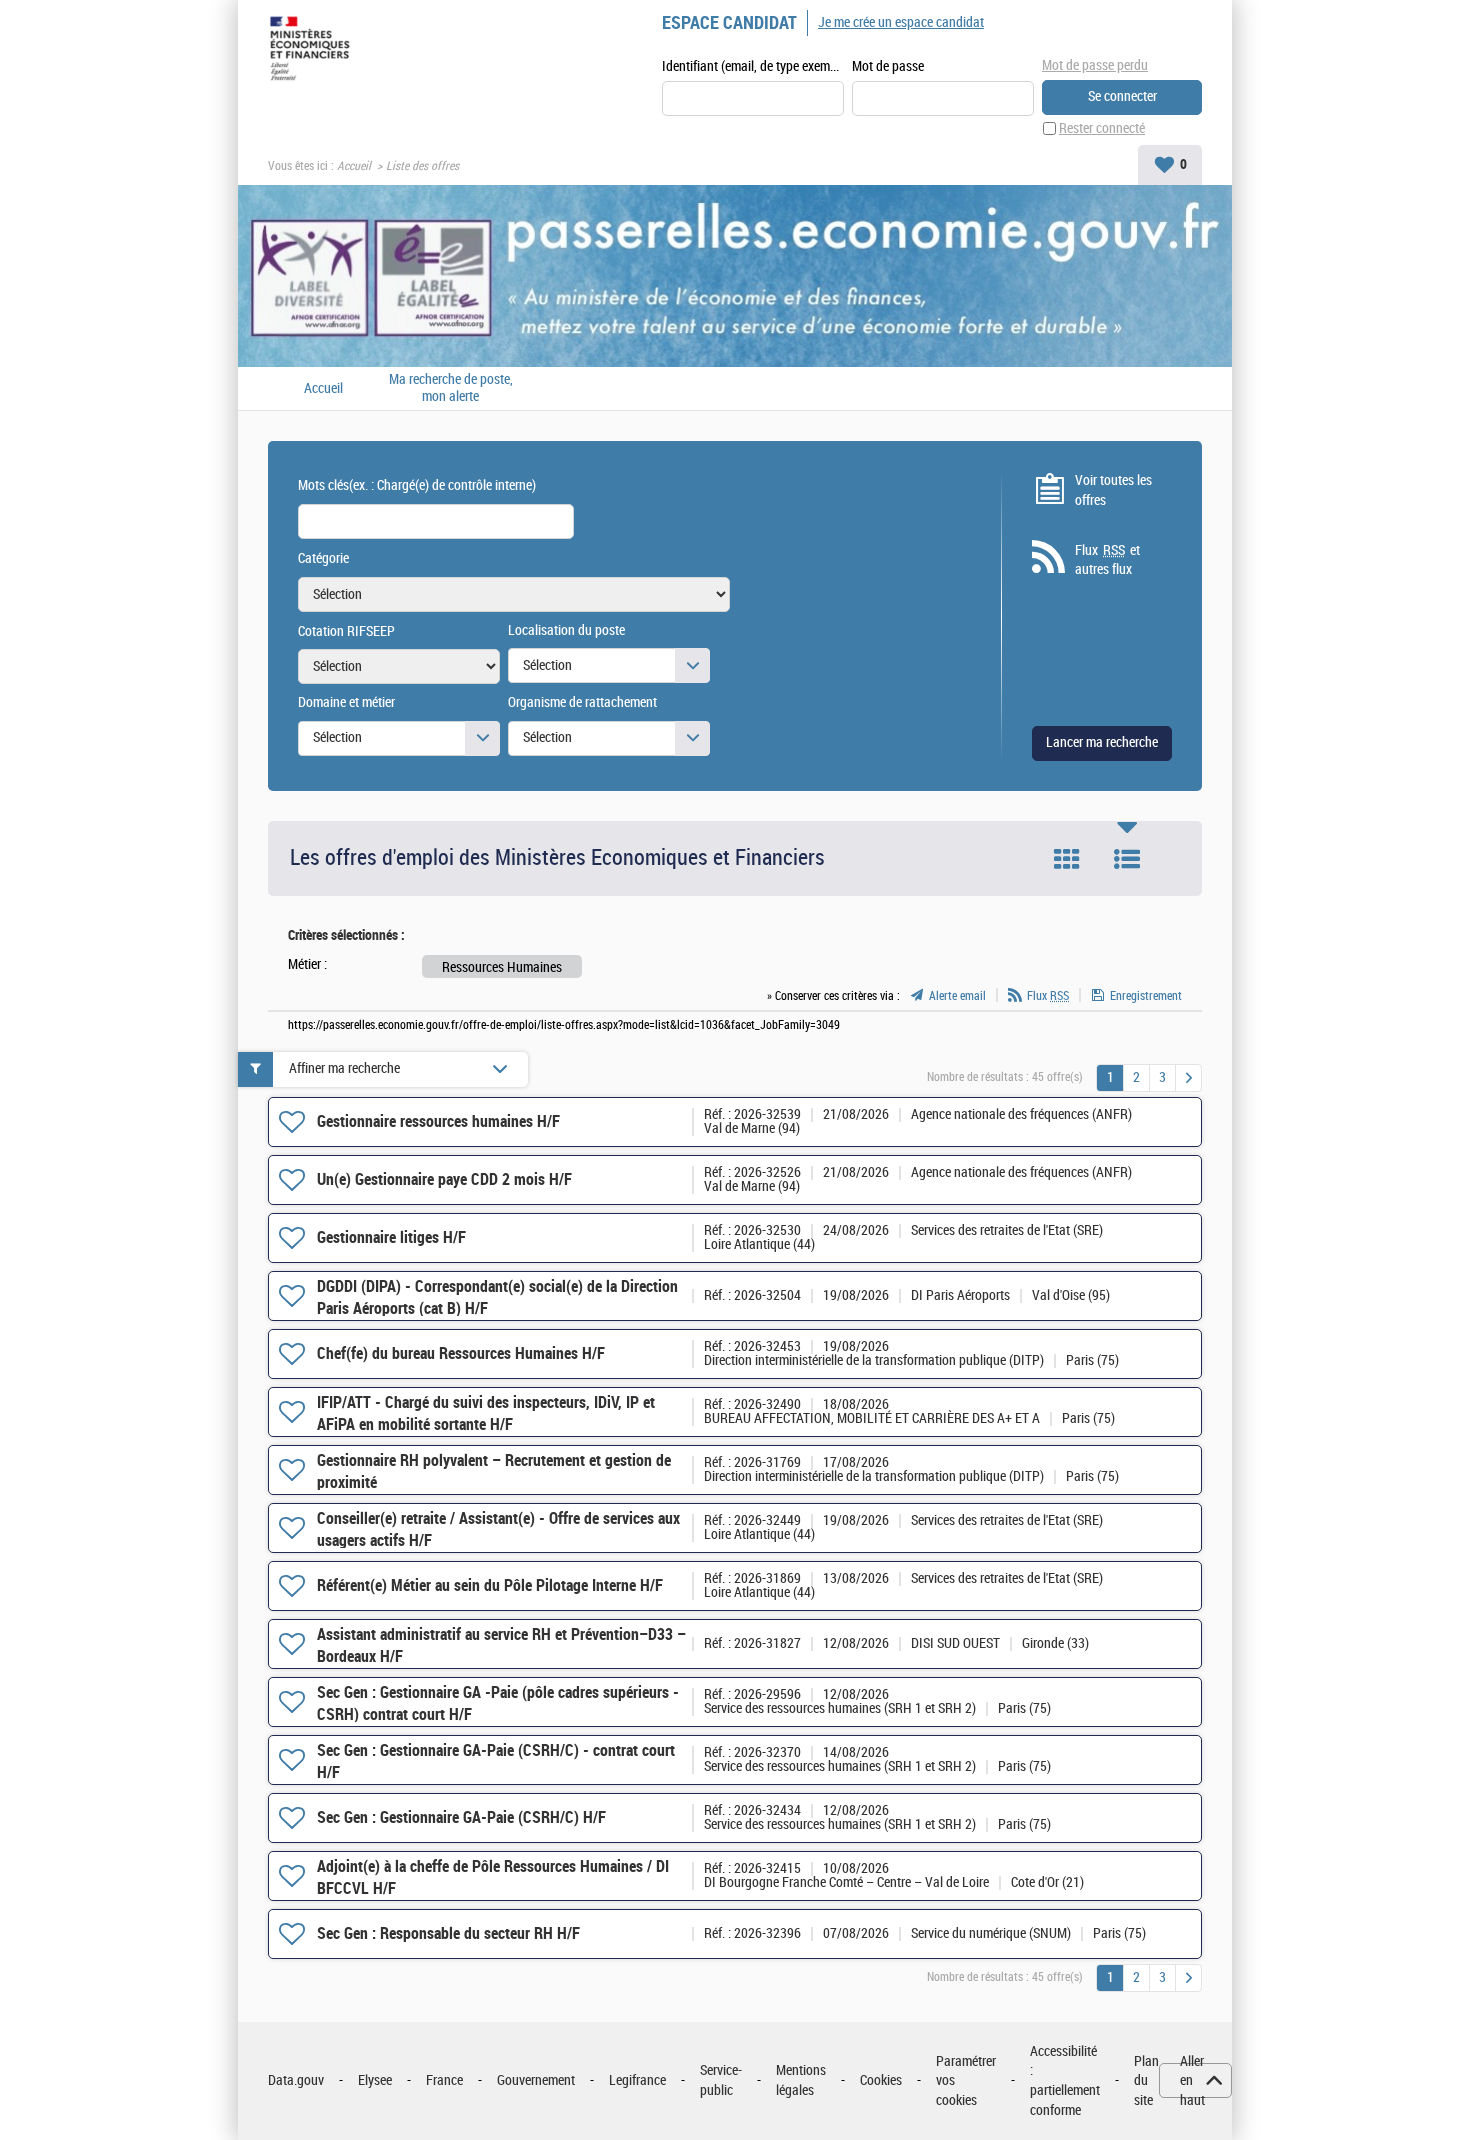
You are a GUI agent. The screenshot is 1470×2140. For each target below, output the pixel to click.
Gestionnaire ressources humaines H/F (438, 1121)
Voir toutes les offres (1113, 490)
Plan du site (1146, 2081)
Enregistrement (1146, 996)
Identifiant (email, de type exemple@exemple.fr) (753, 66)
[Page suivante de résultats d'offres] (1188, 1078)
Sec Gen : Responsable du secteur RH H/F (448, 1933)
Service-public (721, 2080)
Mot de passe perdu (1095, 65)
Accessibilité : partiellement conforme (1065, 2081)
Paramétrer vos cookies (966, 2081)
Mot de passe (888, 66)
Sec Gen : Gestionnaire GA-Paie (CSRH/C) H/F (461, 1817)
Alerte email (957, 996)
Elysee (375, 2080)
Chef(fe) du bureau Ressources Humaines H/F (461, 1353)
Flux (1048, 996)
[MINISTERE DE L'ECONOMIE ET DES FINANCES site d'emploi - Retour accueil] (313, 52)
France (444, 2080)
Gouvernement (536, 2080)
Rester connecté (1102, 128)
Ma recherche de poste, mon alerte (451, 388)
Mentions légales (801, 2080)
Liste (1127, 859)
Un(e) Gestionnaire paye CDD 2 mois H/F (444, 1179)
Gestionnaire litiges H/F (391, 1237)
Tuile (1067, 859)
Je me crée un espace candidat (901, 22)
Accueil (354, 166)
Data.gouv (296, 2080)
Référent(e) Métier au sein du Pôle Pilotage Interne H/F (490, 1585)
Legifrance (637, 2080)
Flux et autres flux (1107, 560)
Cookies (881, 2080)
